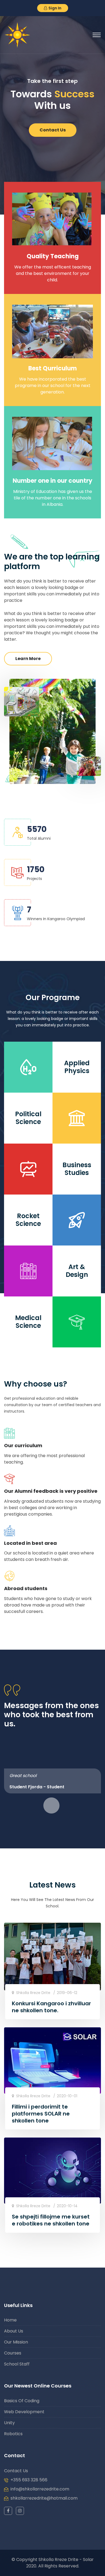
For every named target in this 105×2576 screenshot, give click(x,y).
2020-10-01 (67, 2096)
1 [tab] (51, 1805)
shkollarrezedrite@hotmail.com (44, 2498)
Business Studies (77, 1169)
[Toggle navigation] (97, 35)
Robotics (13, 2434)
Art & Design (77, 1271)
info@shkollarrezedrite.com (40, 2489)
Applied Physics (77, 1067)
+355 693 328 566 (29, 2480)
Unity (9, 2423)
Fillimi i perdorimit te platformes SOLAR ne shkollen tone (41, 2114)
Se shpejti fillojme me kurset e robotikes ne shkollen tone (51, 2220)
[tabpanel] (52, 1781)
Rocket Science (28, 1220)
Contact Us (53, 124)
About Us (14, 2331)
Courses (13, 2353)
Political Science (28, 1118)
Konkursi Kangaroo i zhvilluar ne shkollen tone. (51, 2007)
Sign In (55, 8)
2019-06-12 (67, 1993)
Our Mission (16, 2342)
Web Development (24, 2412)
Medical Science (28, 1322)
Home (10, 2320)
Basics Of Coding (22, 2401)
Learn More (28, 659)
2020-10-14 (67, 2206)
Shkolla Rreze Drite (32, 1993)
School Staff (17, 2364)
